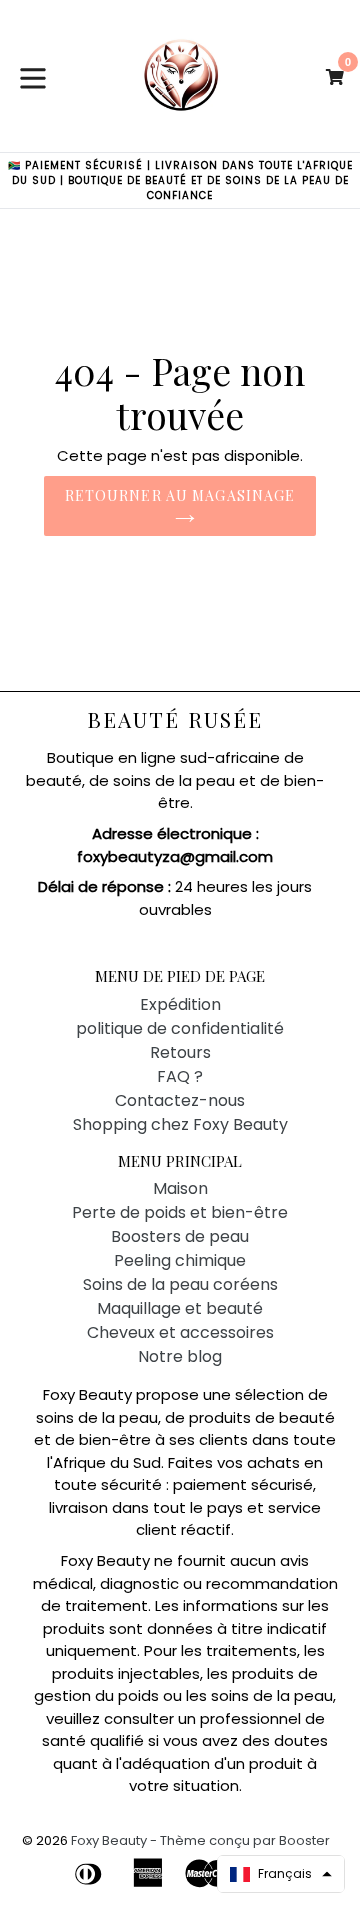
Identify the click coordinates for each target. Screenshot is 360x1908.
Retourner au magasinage (180, 495)
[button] (281, 1874)
